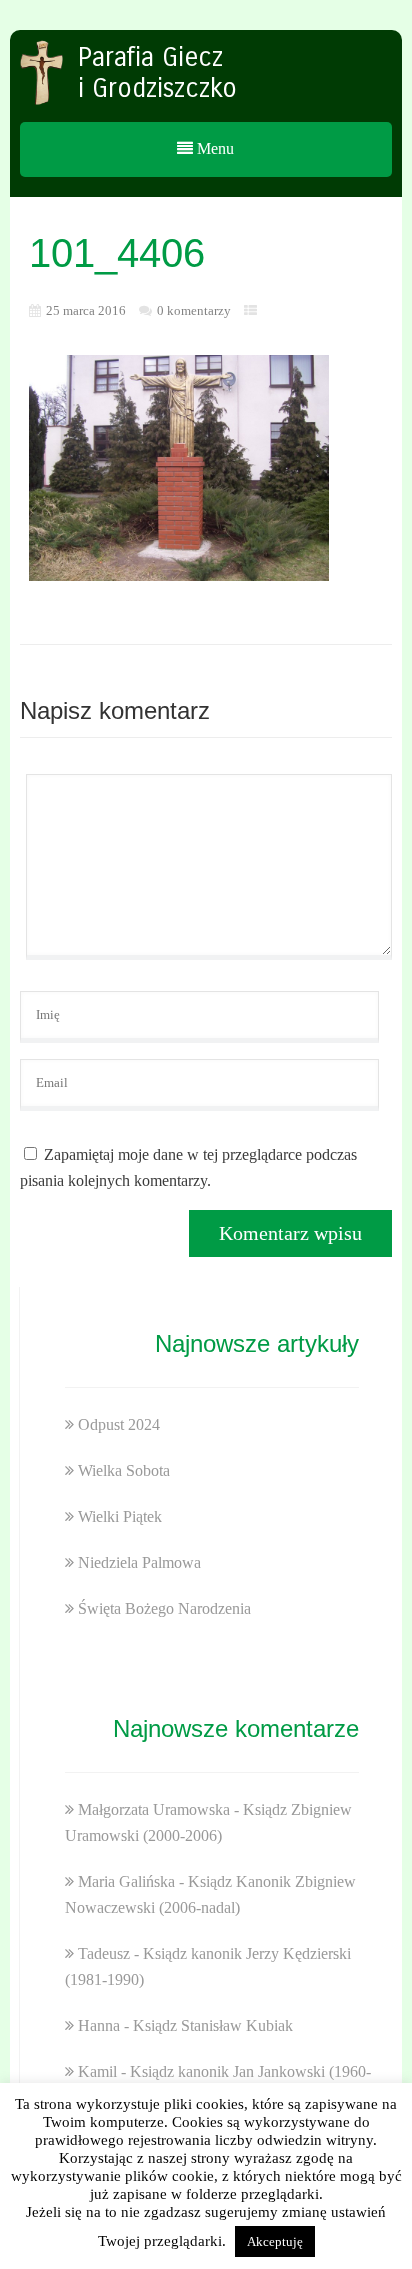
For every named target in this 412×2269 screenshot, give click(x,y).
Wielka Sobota (124, 1470)
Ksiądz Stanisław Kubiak (213, 2025)
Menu (213, 148)
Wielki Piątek (120, 1516)
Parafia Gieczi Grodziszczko (157, 73)
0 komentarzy (194, 310)
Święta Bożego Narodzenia (164, 1608)
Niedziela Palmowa (139, 1562)
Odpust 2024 (119, 1424)
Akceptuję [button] (275, 2241)
